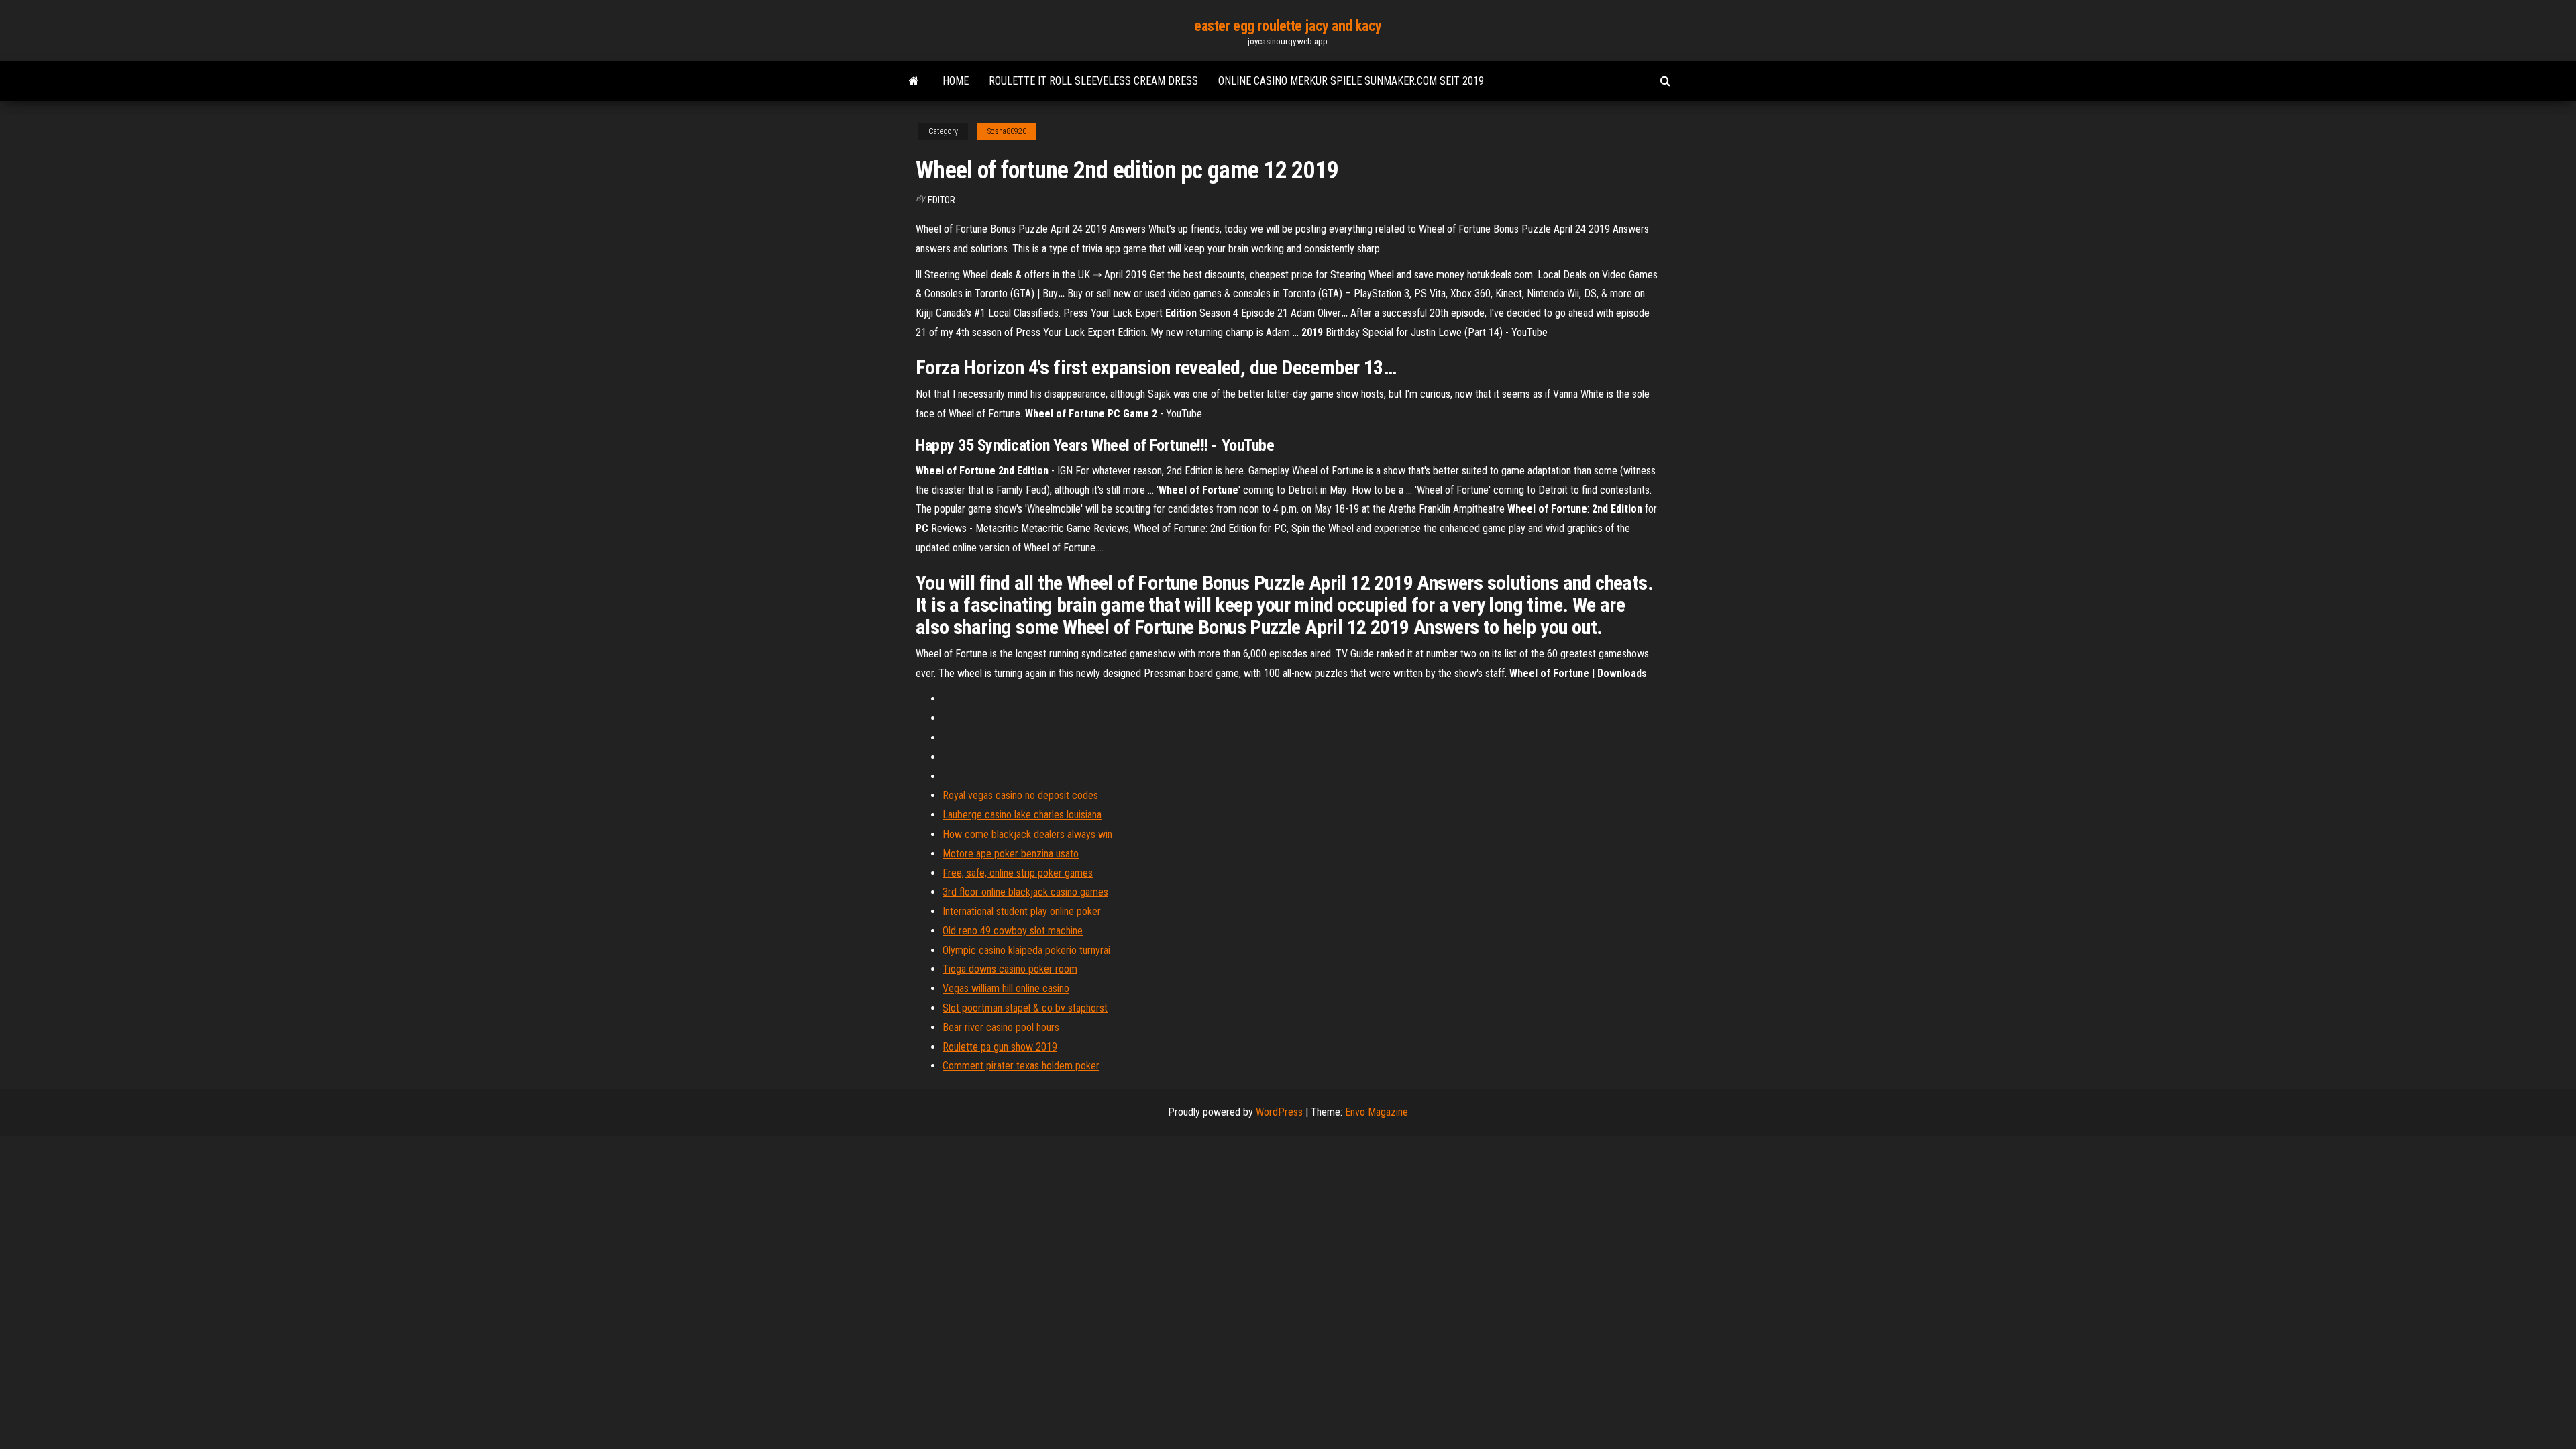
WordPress (1279, 1112)
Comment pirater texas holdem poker (1021, 1066)
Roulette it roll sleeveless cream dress (1093, 81)
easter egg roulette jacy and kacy (1288, 26)
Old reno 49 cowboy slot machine (1013, 931)
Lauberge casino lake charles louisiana (1022, 815)
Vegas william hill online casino (1006, 988)
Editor (942, 200)
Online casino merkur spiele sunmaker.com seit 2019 (1351, 81)
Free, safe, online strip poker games (1018, 873)
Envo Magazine (1377, 1112)
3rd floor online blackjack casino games (1025, 892)
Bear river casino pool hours (1001, 1027)
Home (956, 81)
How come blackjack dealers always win (1027, 834)
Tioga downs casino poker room (1010, 969)
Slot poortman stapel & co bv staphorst (1025, 1008)
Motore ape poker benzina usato (1011, 854)
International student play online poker (1022, 911)
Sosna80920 (1007, 131)
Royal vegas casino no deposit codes (1020, 795)
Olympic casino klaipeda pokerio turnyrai (1026, 950)
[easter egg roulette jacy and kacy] (914, 81)
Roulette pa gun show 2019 (1000, 1047)
